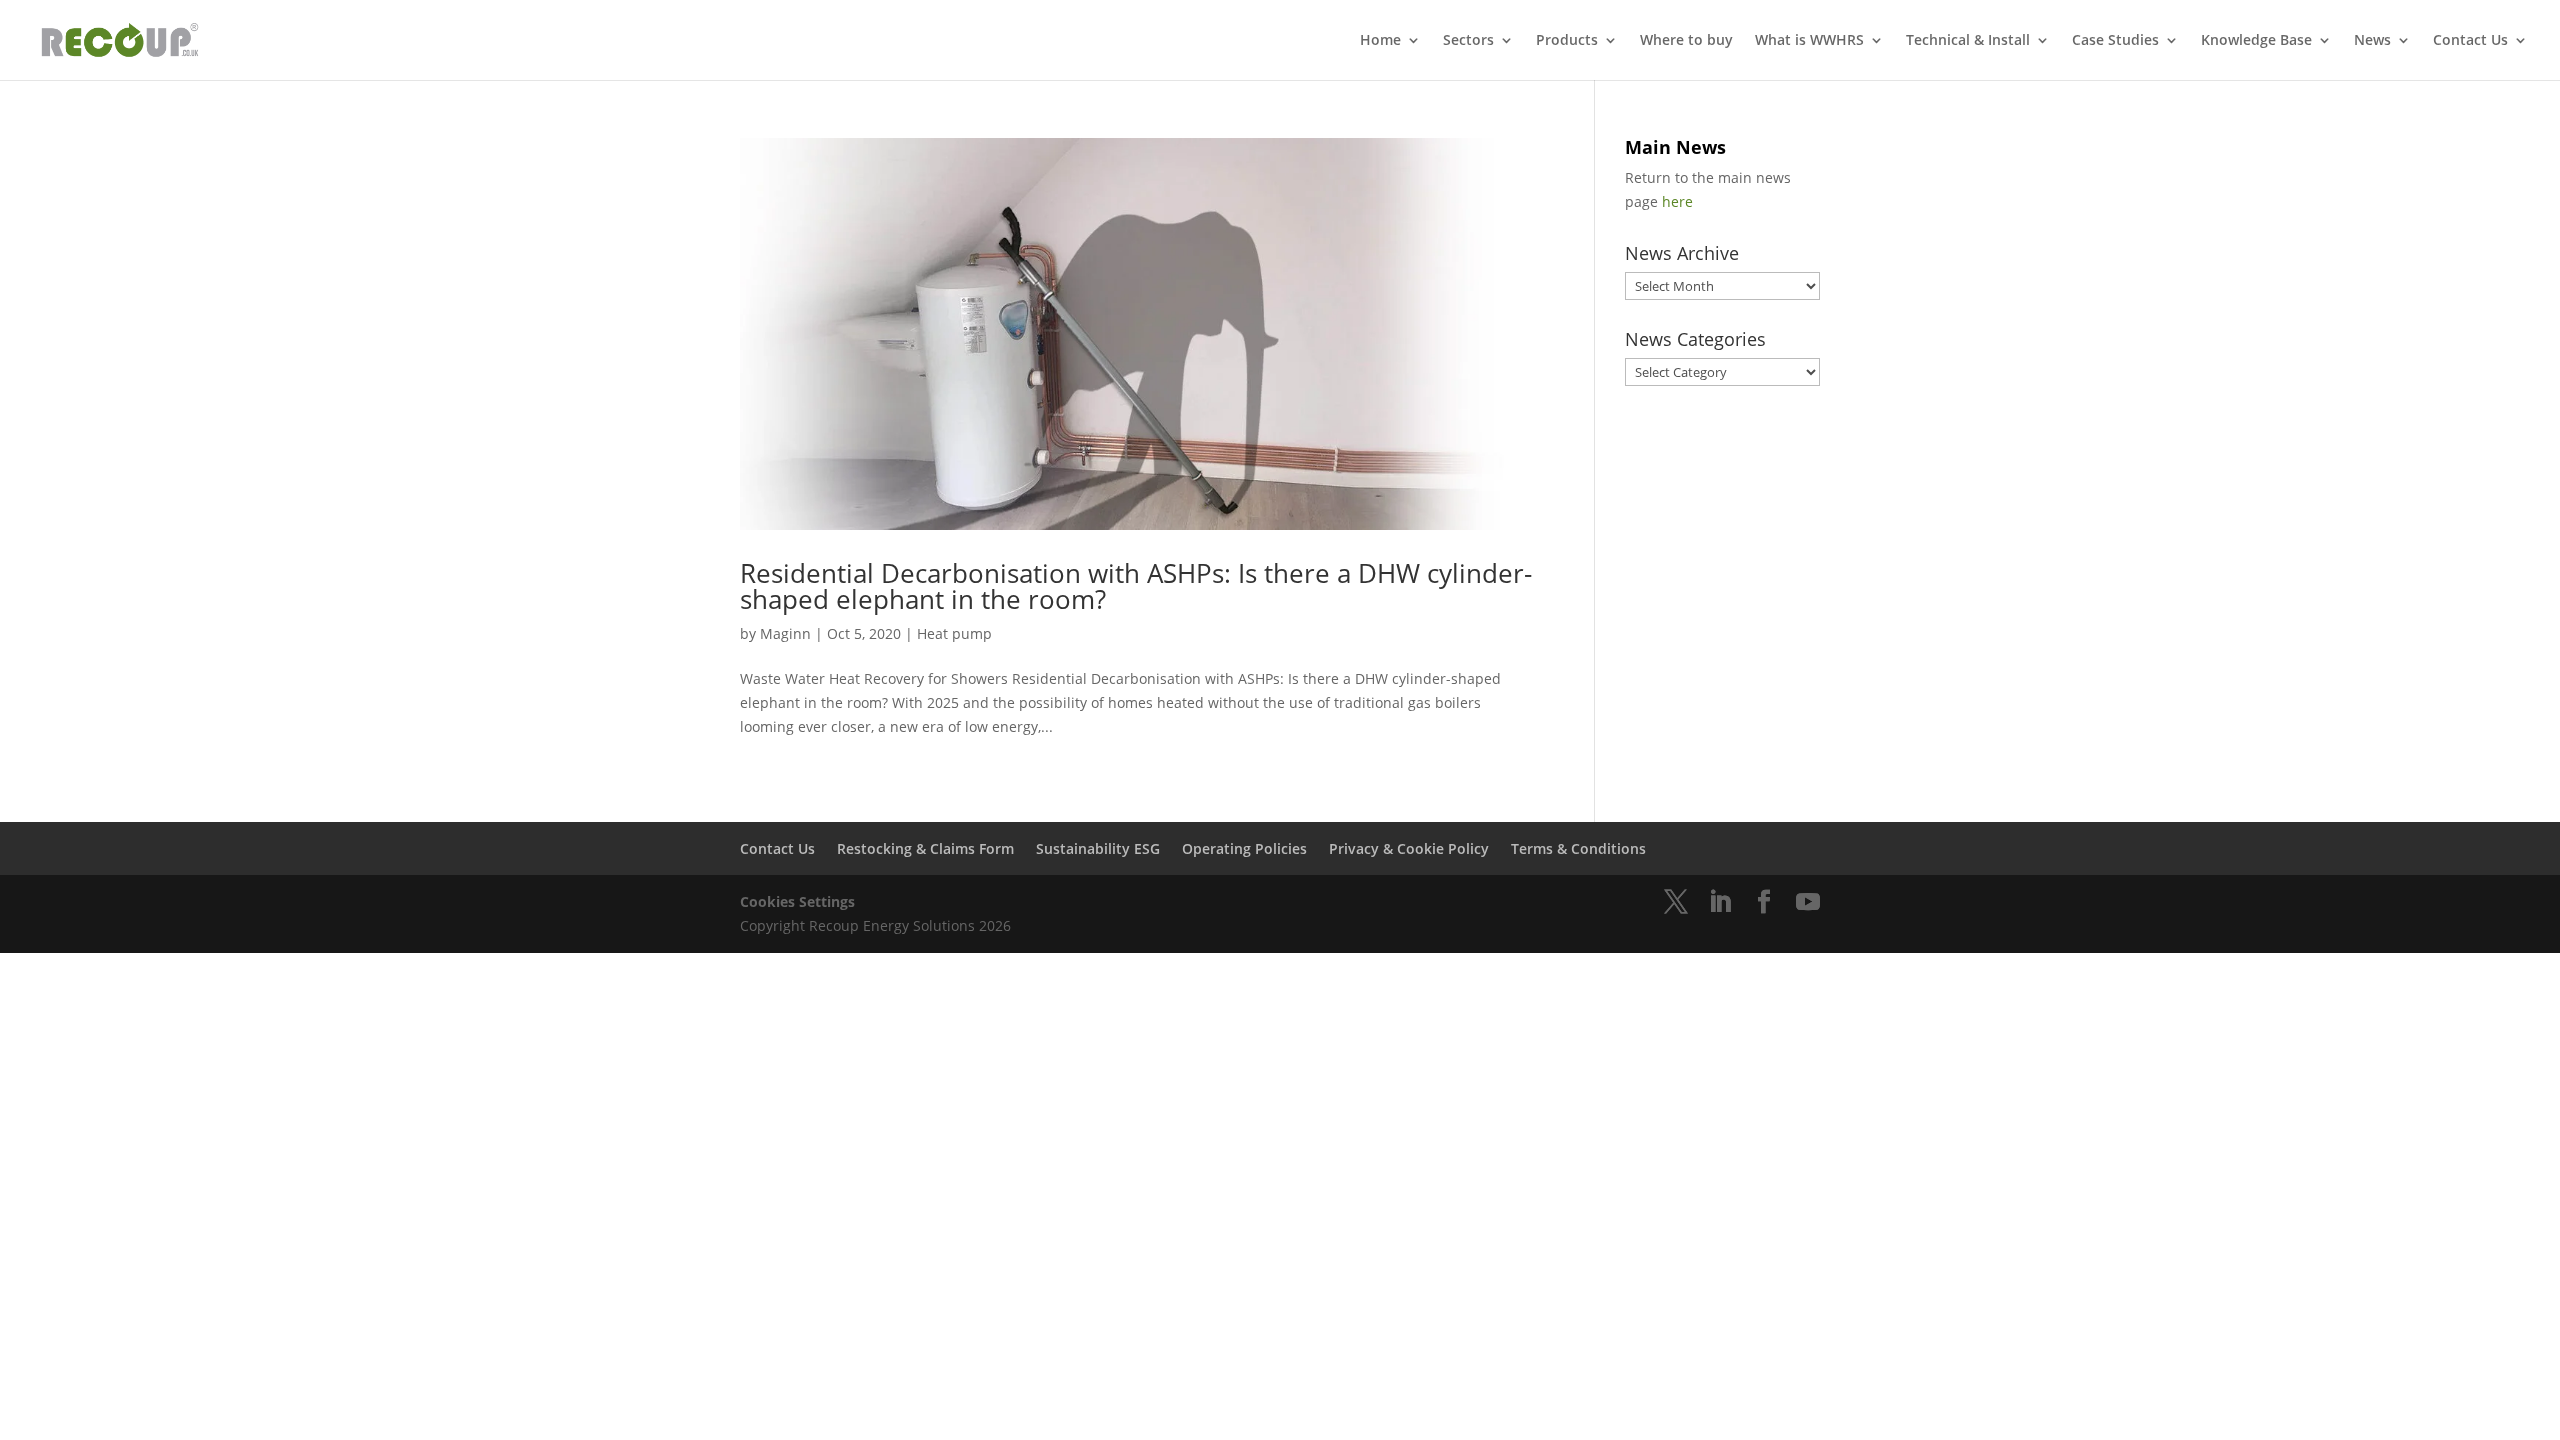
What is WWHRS (1809, 41)
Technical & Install (1968, 41)
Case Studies (2115, 41)
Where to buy (1686, 41)
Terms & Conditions (1578, 848)
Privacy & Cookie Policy (1409, 848)
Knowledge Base (2256, 41)
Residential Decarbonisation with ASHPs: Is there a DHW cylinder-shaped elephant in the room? (1136, 586)
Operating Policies (1244, 848)
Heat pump (954, 633)
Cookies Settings (797, 901)
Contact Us (2470, 41)
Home (1380, 41)
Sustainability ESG (1098, 848)
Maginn (785, 633)
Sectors (1468, 41)
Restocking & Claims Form (925, 848)
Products (1567, 41)
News (2372, 41)
